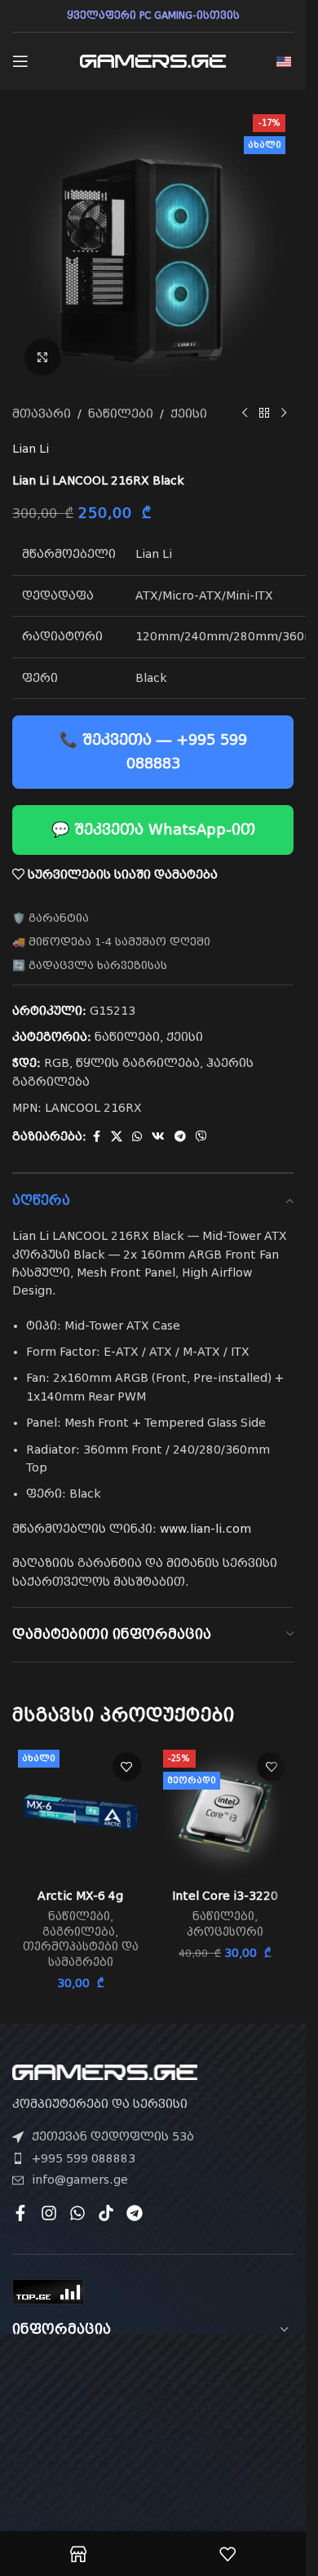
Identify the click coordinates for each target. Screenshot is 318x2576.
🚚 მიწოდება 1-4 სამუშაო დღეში (111, 942)
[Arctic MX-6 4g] (81, 1812)
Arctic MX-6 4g (80, 1896)
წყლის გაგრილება (138, 1063)
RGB (57, 1063)
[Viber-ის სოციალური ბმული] (201, 1137)
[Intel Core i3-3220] (226, 1812)
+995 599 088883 (84, 2158)
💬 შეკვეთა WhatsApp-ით (153, 829)
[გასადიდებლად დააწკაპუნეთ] (43, 357)
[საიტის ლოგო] (153, 60)
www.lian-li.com (205, 1529)
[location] (153, 2449)
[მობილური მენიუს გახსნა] (20, 61)
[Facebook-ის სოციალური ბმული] (96, 1137)
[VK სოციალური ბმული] (158, 1137)
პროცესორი (225, 1932)
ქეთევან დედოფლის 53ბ (113, 2136)
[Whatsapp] (77, 2213)
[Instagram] (49, 2213)
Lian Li (31, 449)
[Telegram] (135, 2213)
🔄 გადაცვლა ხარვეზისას (90, 965)
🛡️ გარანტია (51, 918)
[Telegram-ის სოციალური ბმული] (180, 1137)
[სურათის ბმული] (105, 2072)
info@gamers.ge (80, 2180)
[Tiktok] (106, 2213)
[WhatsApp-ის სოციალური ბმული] (137, 1137)
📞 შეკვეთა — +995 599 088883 (153, 751)
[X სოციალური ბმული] (117, 1137)
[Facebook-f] (20, 2213)
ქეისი (189, 414)
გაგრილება (79, 1932)
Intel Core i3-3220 (225, 1896)
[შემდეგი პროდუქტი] (284, 414)
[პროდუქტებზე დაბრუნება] (264, 414)
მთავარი (42, 414)
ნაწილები (121, 414)
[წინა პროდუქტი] (245, 414)
